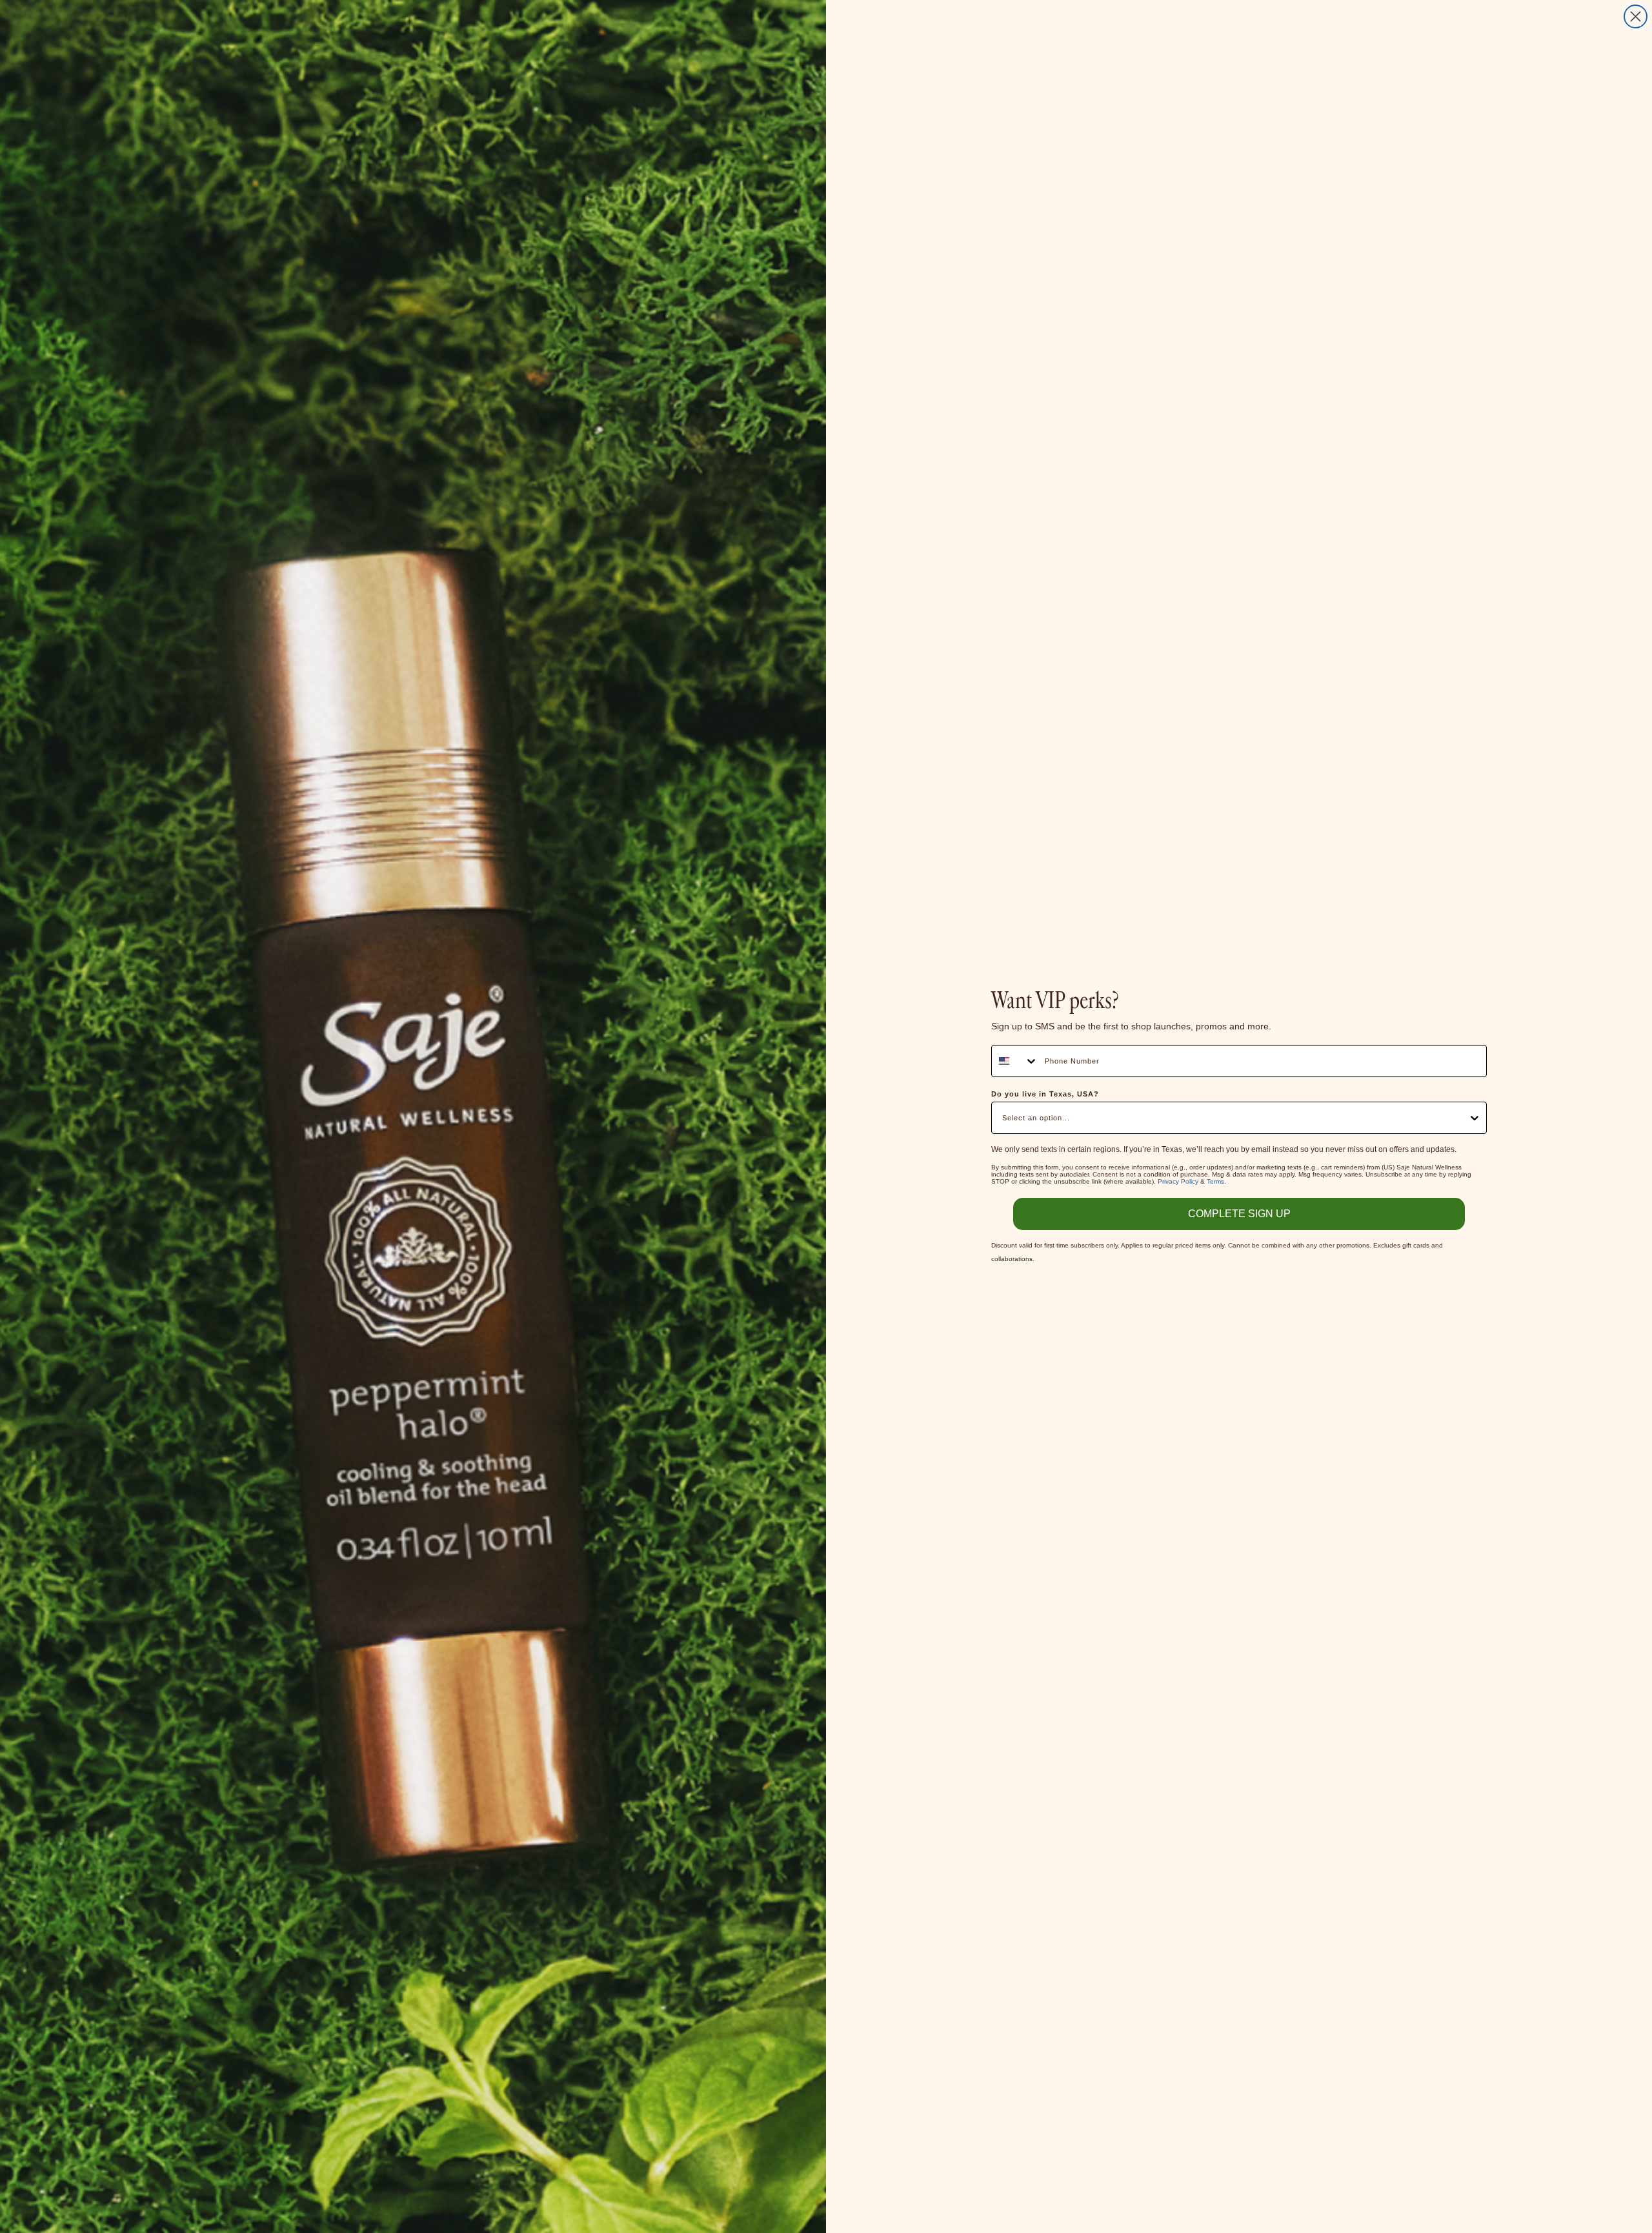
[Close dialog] (1636, 16)
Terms (1215, 1181)
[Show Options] (1475, 1118)
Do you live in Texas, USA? (1045, 1094)
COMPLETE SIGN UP (1239, 1214)
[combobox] (1015, 1061)
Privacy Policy (1178, 1181)
